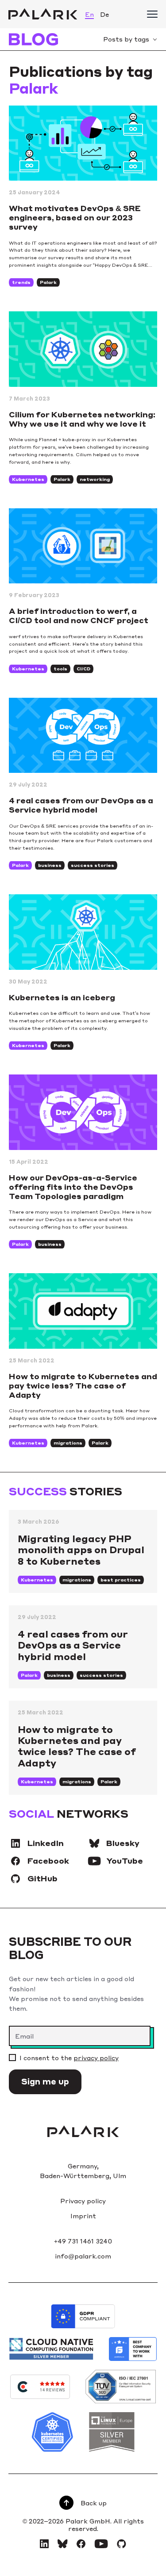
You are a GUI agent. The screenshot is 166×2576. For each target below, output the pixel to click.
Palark (48, 282)
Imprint (83, 2216)
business (50, 865)
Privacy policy (83, 2201)
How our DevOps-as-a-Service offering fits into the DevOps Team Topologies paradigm (73, 1187)
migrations (68, 1443)
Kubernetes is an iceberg (62, 997)
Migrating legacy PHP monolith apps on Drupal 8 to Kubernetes (81, 1549)
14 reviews (52, 2390)
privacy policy (96, 2058)
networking (95, 479)
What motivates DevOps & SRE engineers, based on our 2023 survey (75, 217)
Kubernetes (28, 479)
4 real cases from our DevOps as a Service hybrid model (81, 805)
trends (21, 282)
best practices (121, 1580)
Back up (94, 2503)
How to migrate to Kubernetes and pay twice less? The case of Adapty (83, 1385)
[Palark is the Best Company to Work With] (133, 2349)
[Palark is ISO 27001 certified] (121, 2387)
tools (60, 669)
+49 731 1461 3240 (83, 2241)
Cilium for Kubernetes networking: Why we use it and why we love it (82, 419)
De (104, 14)
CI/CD (83, 669)
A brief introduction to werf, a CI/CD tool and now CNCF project (79, 615)
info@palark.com (83, 2256)
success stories (93, 865)
